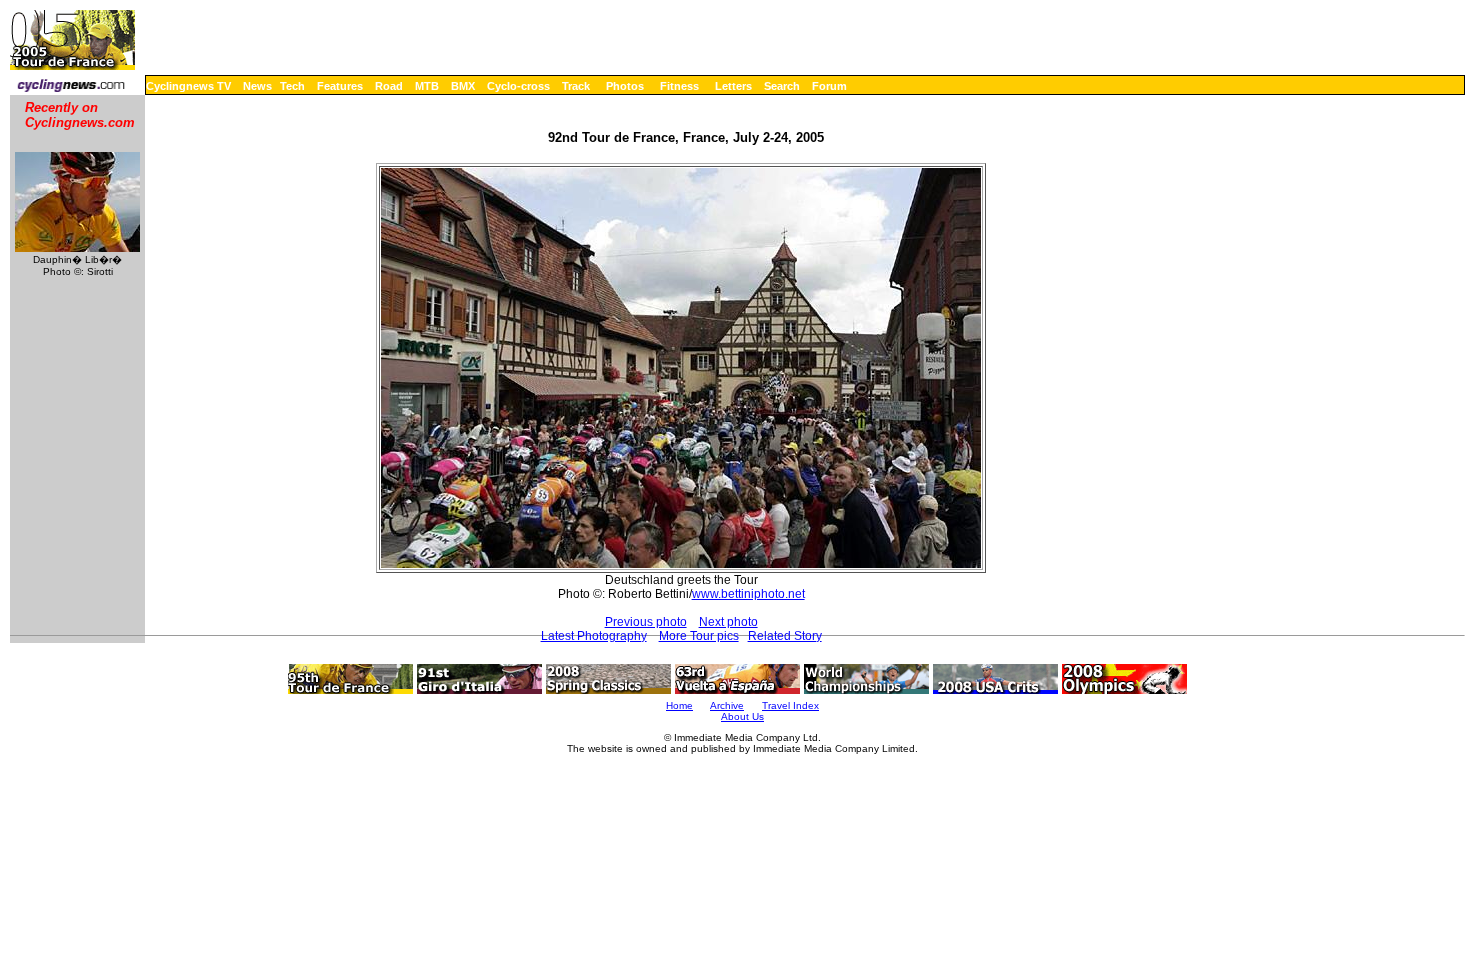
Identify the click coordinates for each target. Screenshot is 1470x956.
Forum (829, 86)
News (257, 86)
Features (340, 86)
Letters (733, 86)
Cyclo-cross (518, 86)
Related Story (785, 636)
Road (389, 86)
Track (576, 86)
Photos (625, 86)
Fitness (679, 86)
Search (782, 86)
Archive (727, 705)
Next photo (728, 622)
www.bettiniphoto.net (748, 594)
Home (679, 705)
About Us (742, 716)
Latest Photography (594, 636)
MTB (427, 86)
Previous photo (646, 622)
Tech (292, 86)
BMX (463, 86)
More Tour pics (699, 636)
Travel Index (790, 705)
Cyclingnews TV (188, 86)
